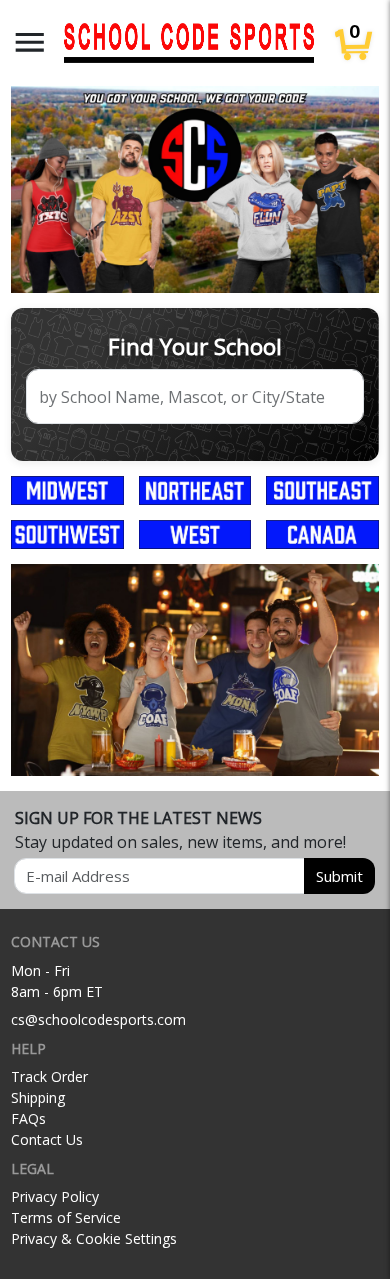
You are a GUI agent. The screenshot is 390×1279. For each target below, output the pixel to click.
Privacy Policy (55, 1196)
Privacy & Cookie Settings (94, 1238)
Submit (339, 876)
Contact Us (47, 1139)
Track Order (49, 1076)
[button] (30, 42)
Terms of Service (66, 1217)
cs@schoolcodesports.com (98, 1019)
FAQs (28, 1118)
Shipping (38, 1097)
